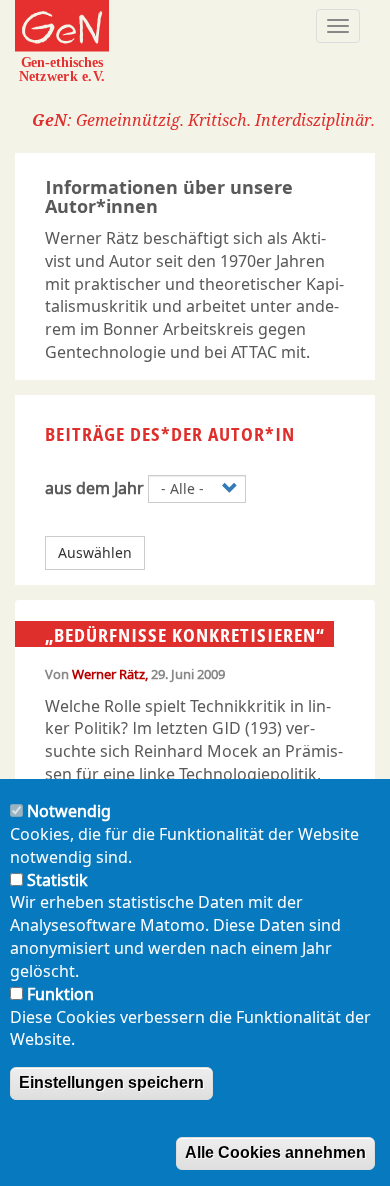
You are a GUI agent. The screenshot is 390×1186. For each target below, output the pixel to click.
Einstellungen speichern (111, 1082)
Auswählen (95, 552)
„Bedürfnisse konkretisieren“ (185, 635)
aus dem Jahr (94, 488)
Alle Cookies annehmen (275, 1152)
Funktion (60, 994)
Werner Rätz (108, 674)
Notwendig (69, 811)
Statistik (57, 880)
